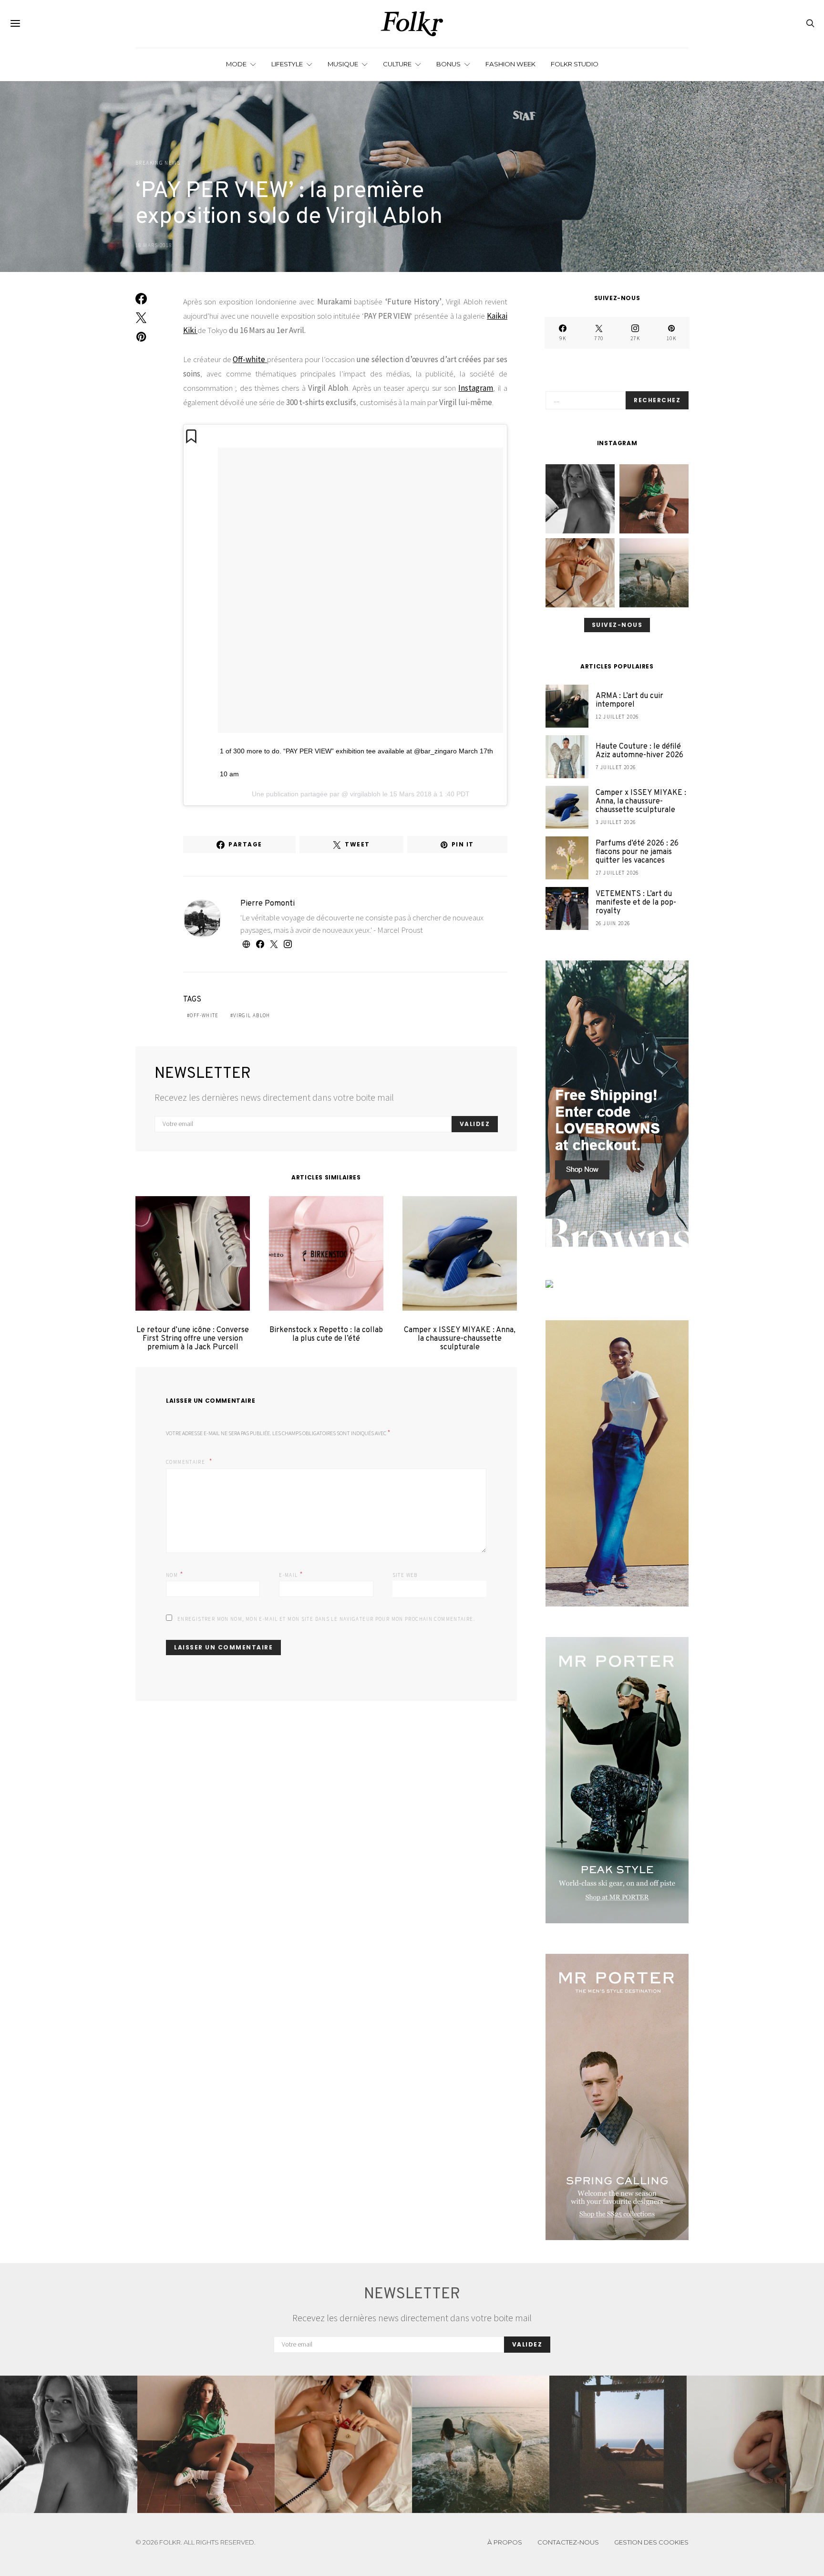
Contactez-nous (568, 2542)
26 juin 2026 (613, 923)
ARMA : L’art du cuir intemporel (629, 700)
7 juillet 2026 (616, 767)
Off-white (250, 359)
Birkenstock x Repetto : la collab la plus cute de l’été (326, 1335)
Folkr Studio (575, 64)
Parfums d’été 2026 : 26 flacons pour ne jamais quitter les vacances (637, 852)
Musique (343, 64)
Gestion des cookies (651, 2542)
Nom (175, 1574)
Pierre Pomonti (268, 904)
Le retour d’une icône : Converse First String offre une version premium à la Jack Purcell (193, 1339)
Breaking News (158, 163)
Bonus (448, 64)
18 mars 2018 (154, 245)
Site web (405, 1575)
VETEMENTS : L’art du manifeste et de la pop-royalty (636, 903)
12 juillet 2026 (617, 717)
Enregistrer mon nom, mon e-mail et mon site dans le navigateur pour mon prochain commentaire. (326, 1619)
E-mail (291, 1574)
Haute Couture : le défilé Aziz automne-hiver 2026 (639, 751)
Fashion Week (510, 64)
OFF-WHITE (204, 1015)
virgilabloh (364, 794)
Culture (397, 64)
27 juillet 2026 (617, 873)
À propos (505, 2542)
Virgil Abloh (252, 1015)
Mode (236, 64)
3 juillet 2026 (616, 822)
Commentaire (186, 1462)
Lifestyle (287, 64)
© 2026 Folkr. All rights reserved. (196, 2542)
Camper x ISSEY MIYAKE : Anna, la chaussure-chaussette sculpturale (460, 1339)
